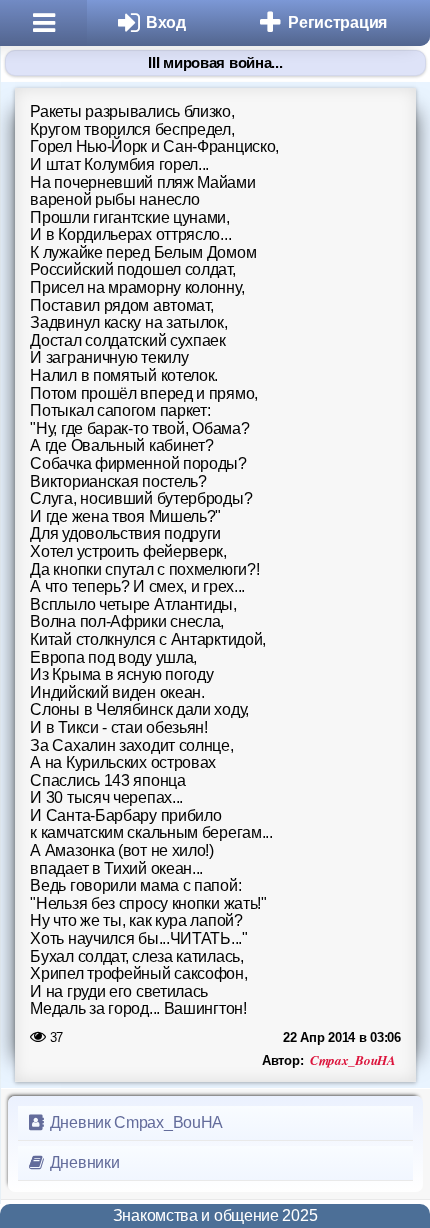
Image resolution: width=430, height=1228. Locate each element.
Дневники (82, 1162)
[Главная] (43, 23)
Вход (166, 22)
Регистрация (337, 22)
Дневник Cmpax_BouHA (134, 1122)
